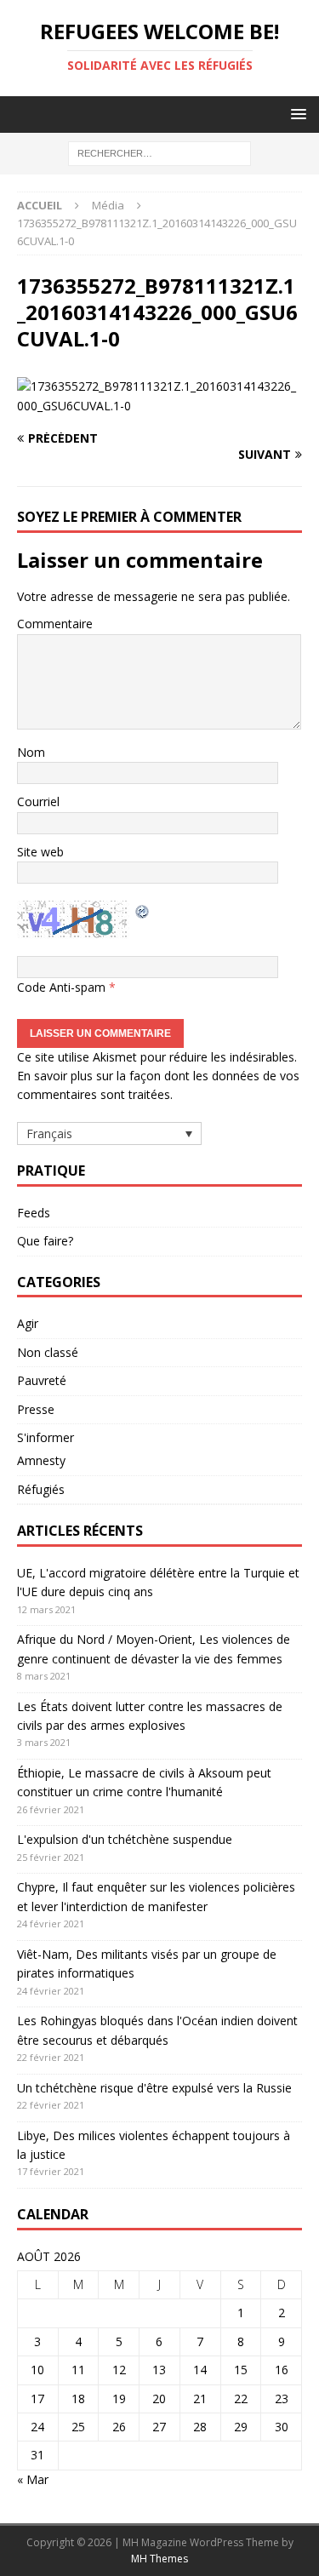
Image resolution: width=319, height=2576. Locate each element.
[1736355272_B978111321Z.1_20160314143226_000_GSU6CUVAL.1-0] (159, 406)
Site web (40, 852)
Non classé (48, 1352)
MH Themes (159, 2559)
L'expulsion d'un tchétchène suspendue (125, 1839)
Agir (28, 1323)
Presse (36, 1409)
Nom (31, 752)
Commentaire (55, 624)
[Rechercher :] (159, 153)
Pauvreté (42, 1380)
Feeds (34, 1213)
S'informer (46, 1437)
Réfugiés (41, 1489)
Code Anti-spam (61, 987)
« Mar (33, 2479)
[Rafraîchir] (143, 910)
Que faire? (45, 1241)
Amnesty (41, 1460)
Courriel (38, 801)
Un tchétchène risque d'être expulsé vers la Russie (154, 2088)
